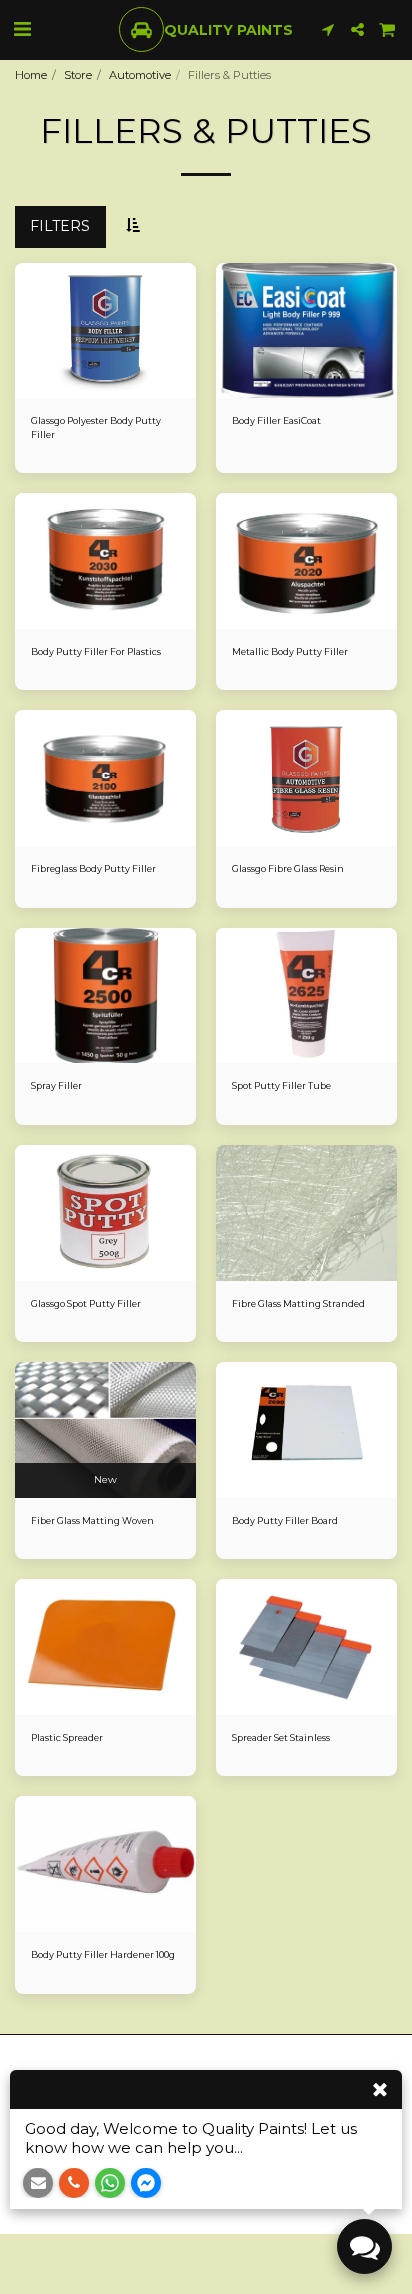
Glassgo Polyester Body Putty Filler (96, 427)
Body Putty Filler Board (285, 1520)
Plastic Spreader (67, 1737)
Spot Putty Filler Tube (281, 1085)
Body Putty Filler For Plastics (96, 651)
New (105, 1479)
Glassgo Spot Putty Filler (86, 1303)
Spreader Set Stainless (281, 1737)
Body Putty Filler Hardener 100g (103, 1954)
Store (78, 75)
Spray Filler (56, 1085)
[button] (22, 29)
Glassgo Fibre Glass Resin (288, 868)
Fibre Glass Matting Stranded (298, 1303)
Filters (60, 226)
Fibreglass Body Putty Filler (93, 868)
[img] (105, 331)
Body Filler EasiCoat (276, 420)
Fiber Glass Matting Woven (92, 1520)
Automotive (140, 75)
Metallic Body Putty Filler (290, 651)
